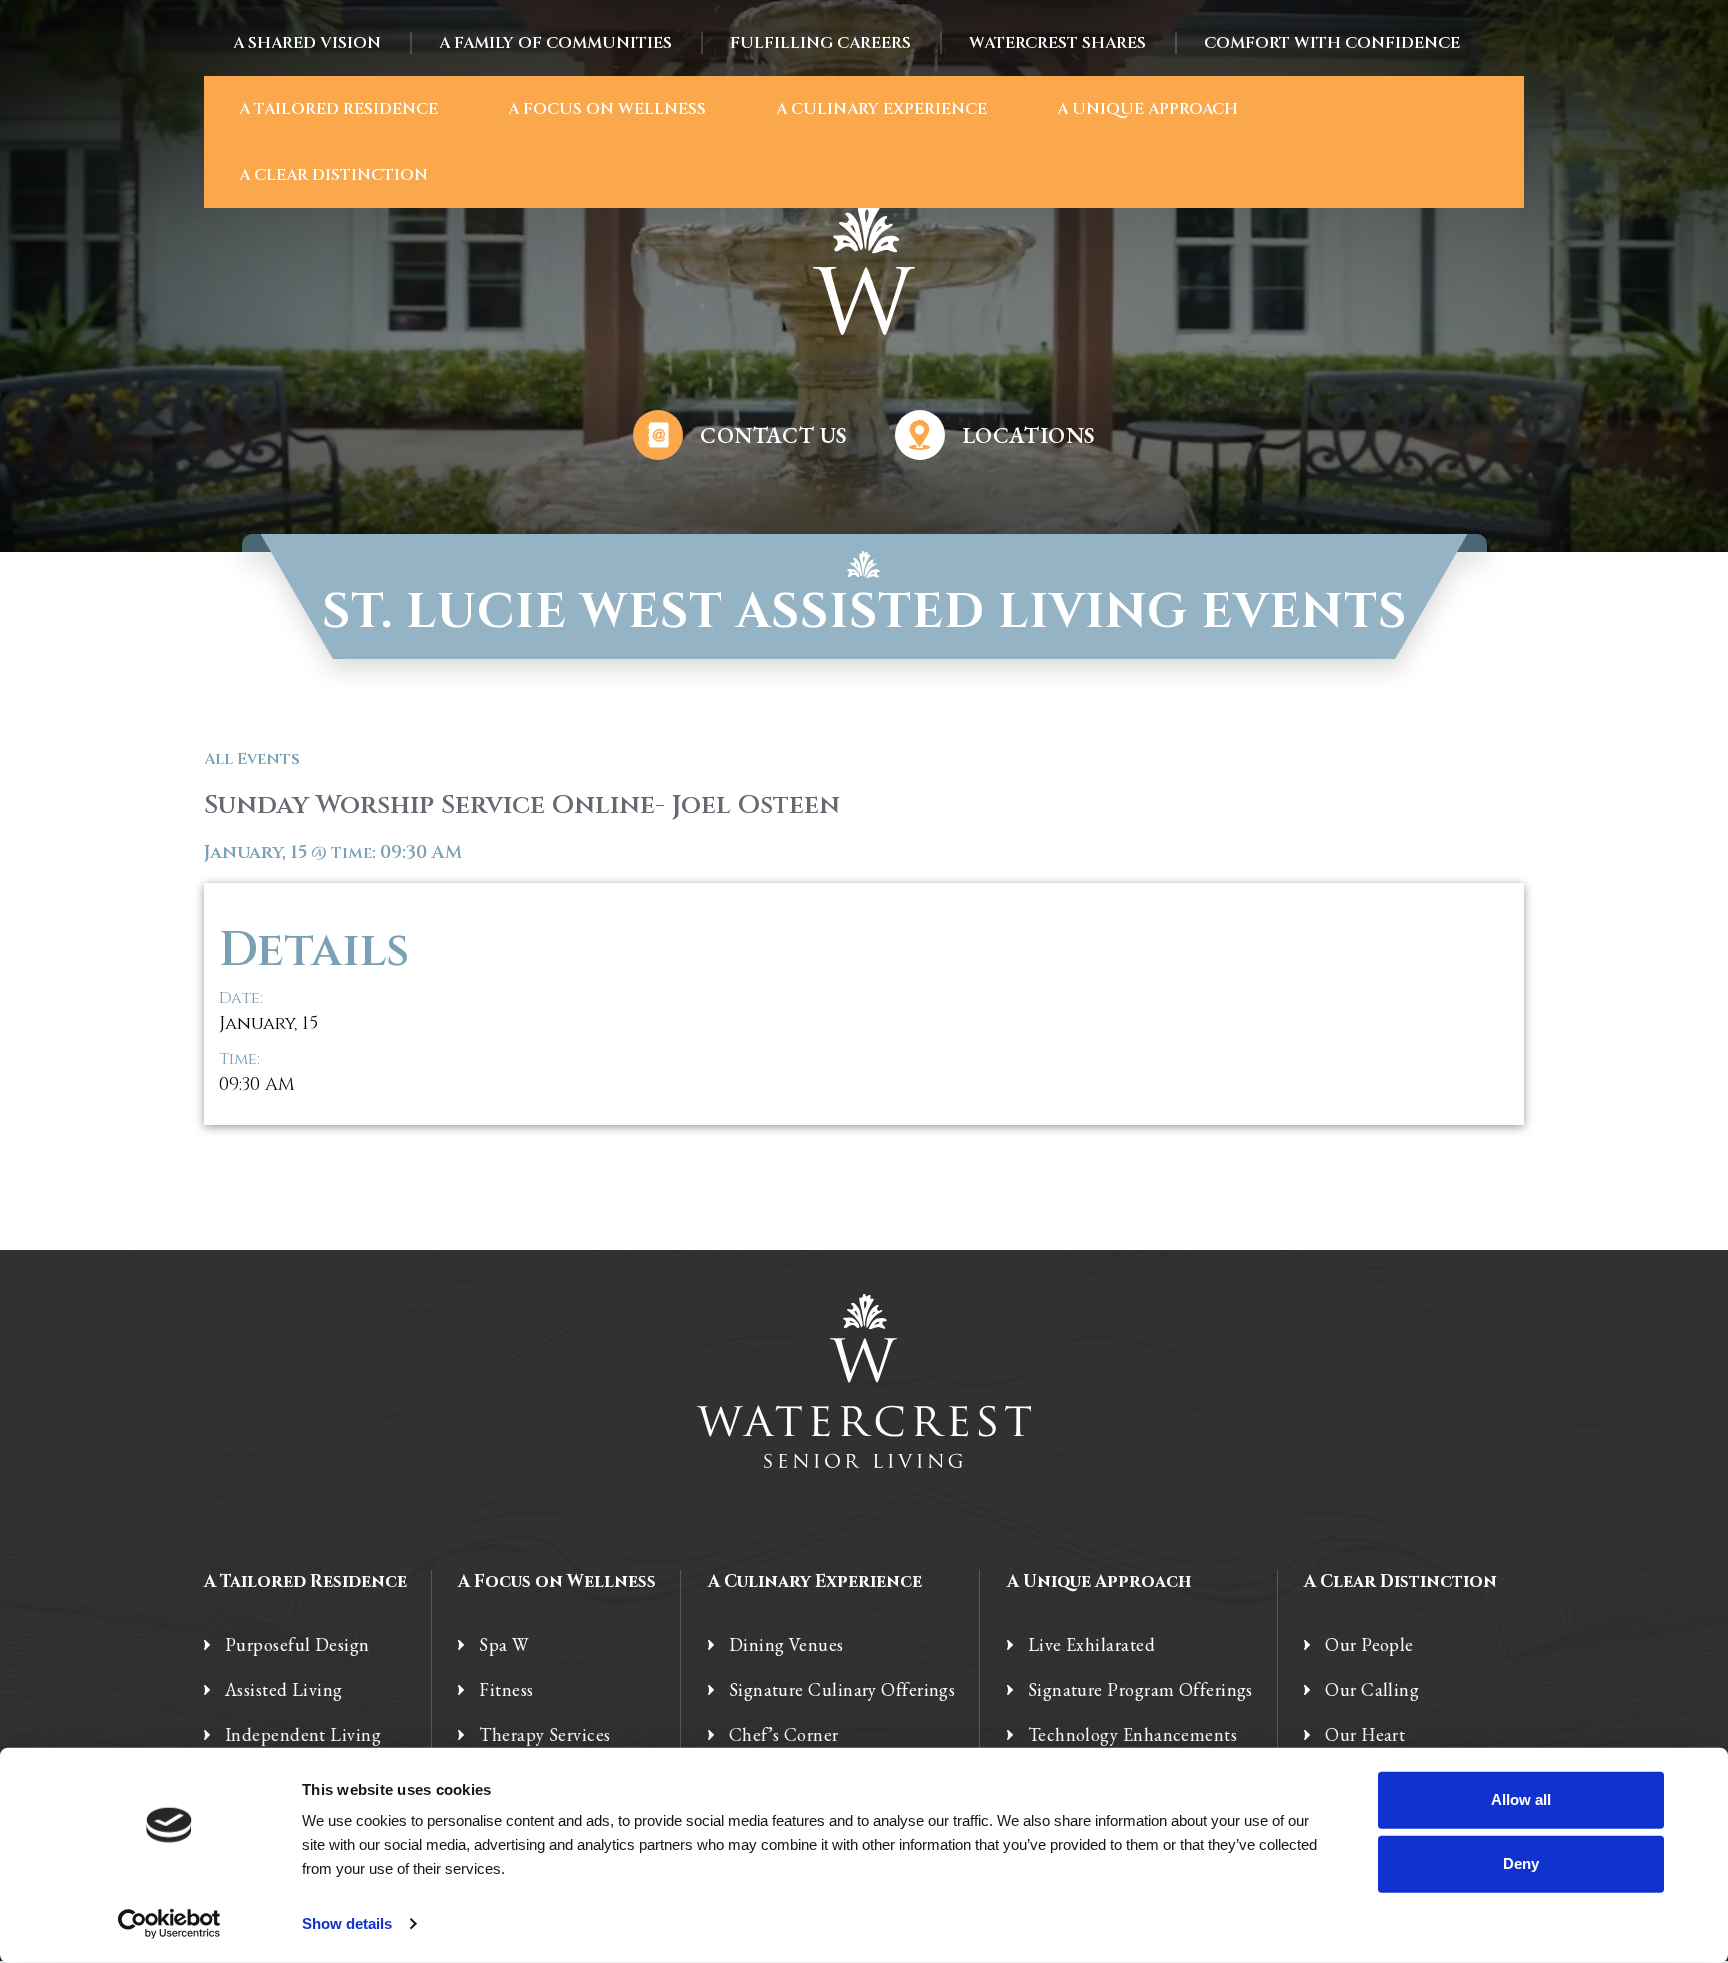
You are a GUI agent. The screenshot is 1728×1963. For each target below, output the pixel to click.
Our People (1369, 1645)
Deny (1521, 1863)
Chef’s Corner (784, 1735)
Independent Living (303, 1735)
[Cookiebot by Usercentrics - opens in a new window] (169, 1924)
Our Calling (1372, 1690)
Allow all (1521, 1799)
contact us (773, 435)
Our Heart (1365, 1735)
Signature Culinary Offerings (842, 1690)
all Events (252, 759)
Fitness (506, 1690)
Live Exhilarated (1091, 1645)
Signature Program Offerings (1140, 1690)
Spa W (503, 1645)
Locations (1028, 435)
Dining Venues (786, 1645)
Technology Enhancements (1132, 1735)
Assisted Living (284, 1690)
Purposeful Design (297, 1645)
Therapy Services (544, 1735)
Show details (347, 1923)
